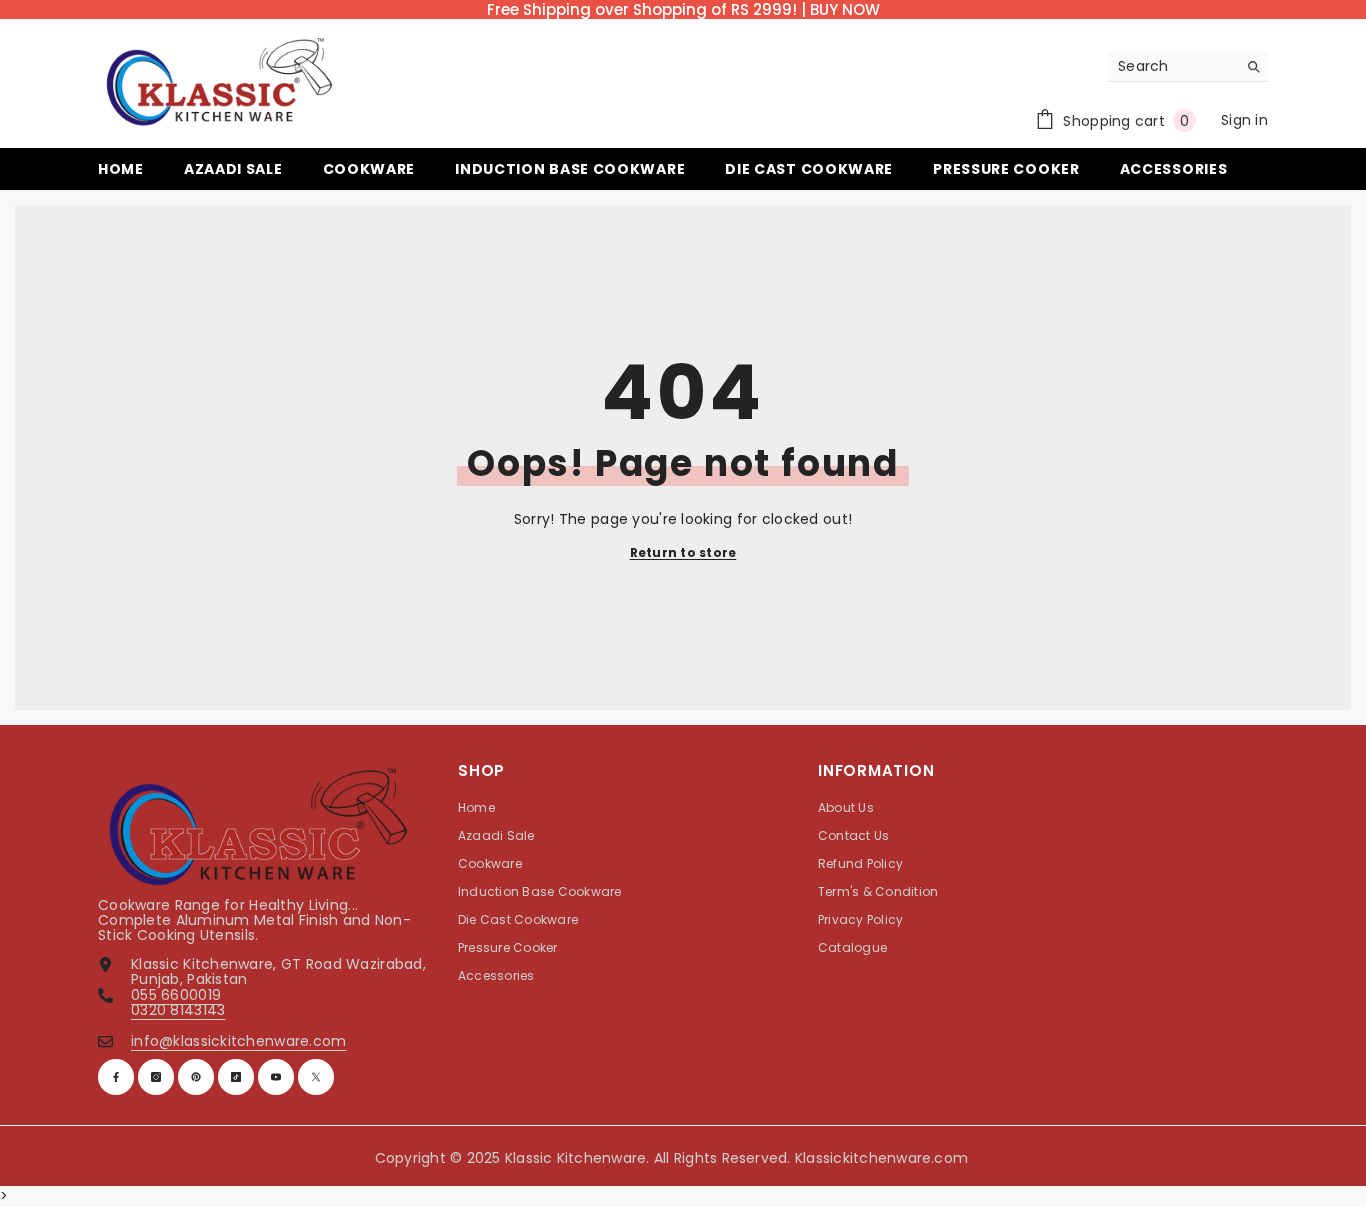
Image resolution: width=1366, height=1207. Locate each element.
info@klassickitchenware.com (239, 1041)
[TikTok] (236, 1077)
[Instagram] (156, 1077)
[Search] (1188, 66)
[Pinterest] (196, 1077)
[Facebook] (116, 1077)
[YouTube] (276, 1077)
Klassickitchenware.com (881, 1158)
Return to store (683, 552)
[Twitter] (316, 1077)
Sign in (1244, 120)
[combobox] (1172, 66)
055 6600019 (176, 995)
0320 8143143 (178, 1010)
